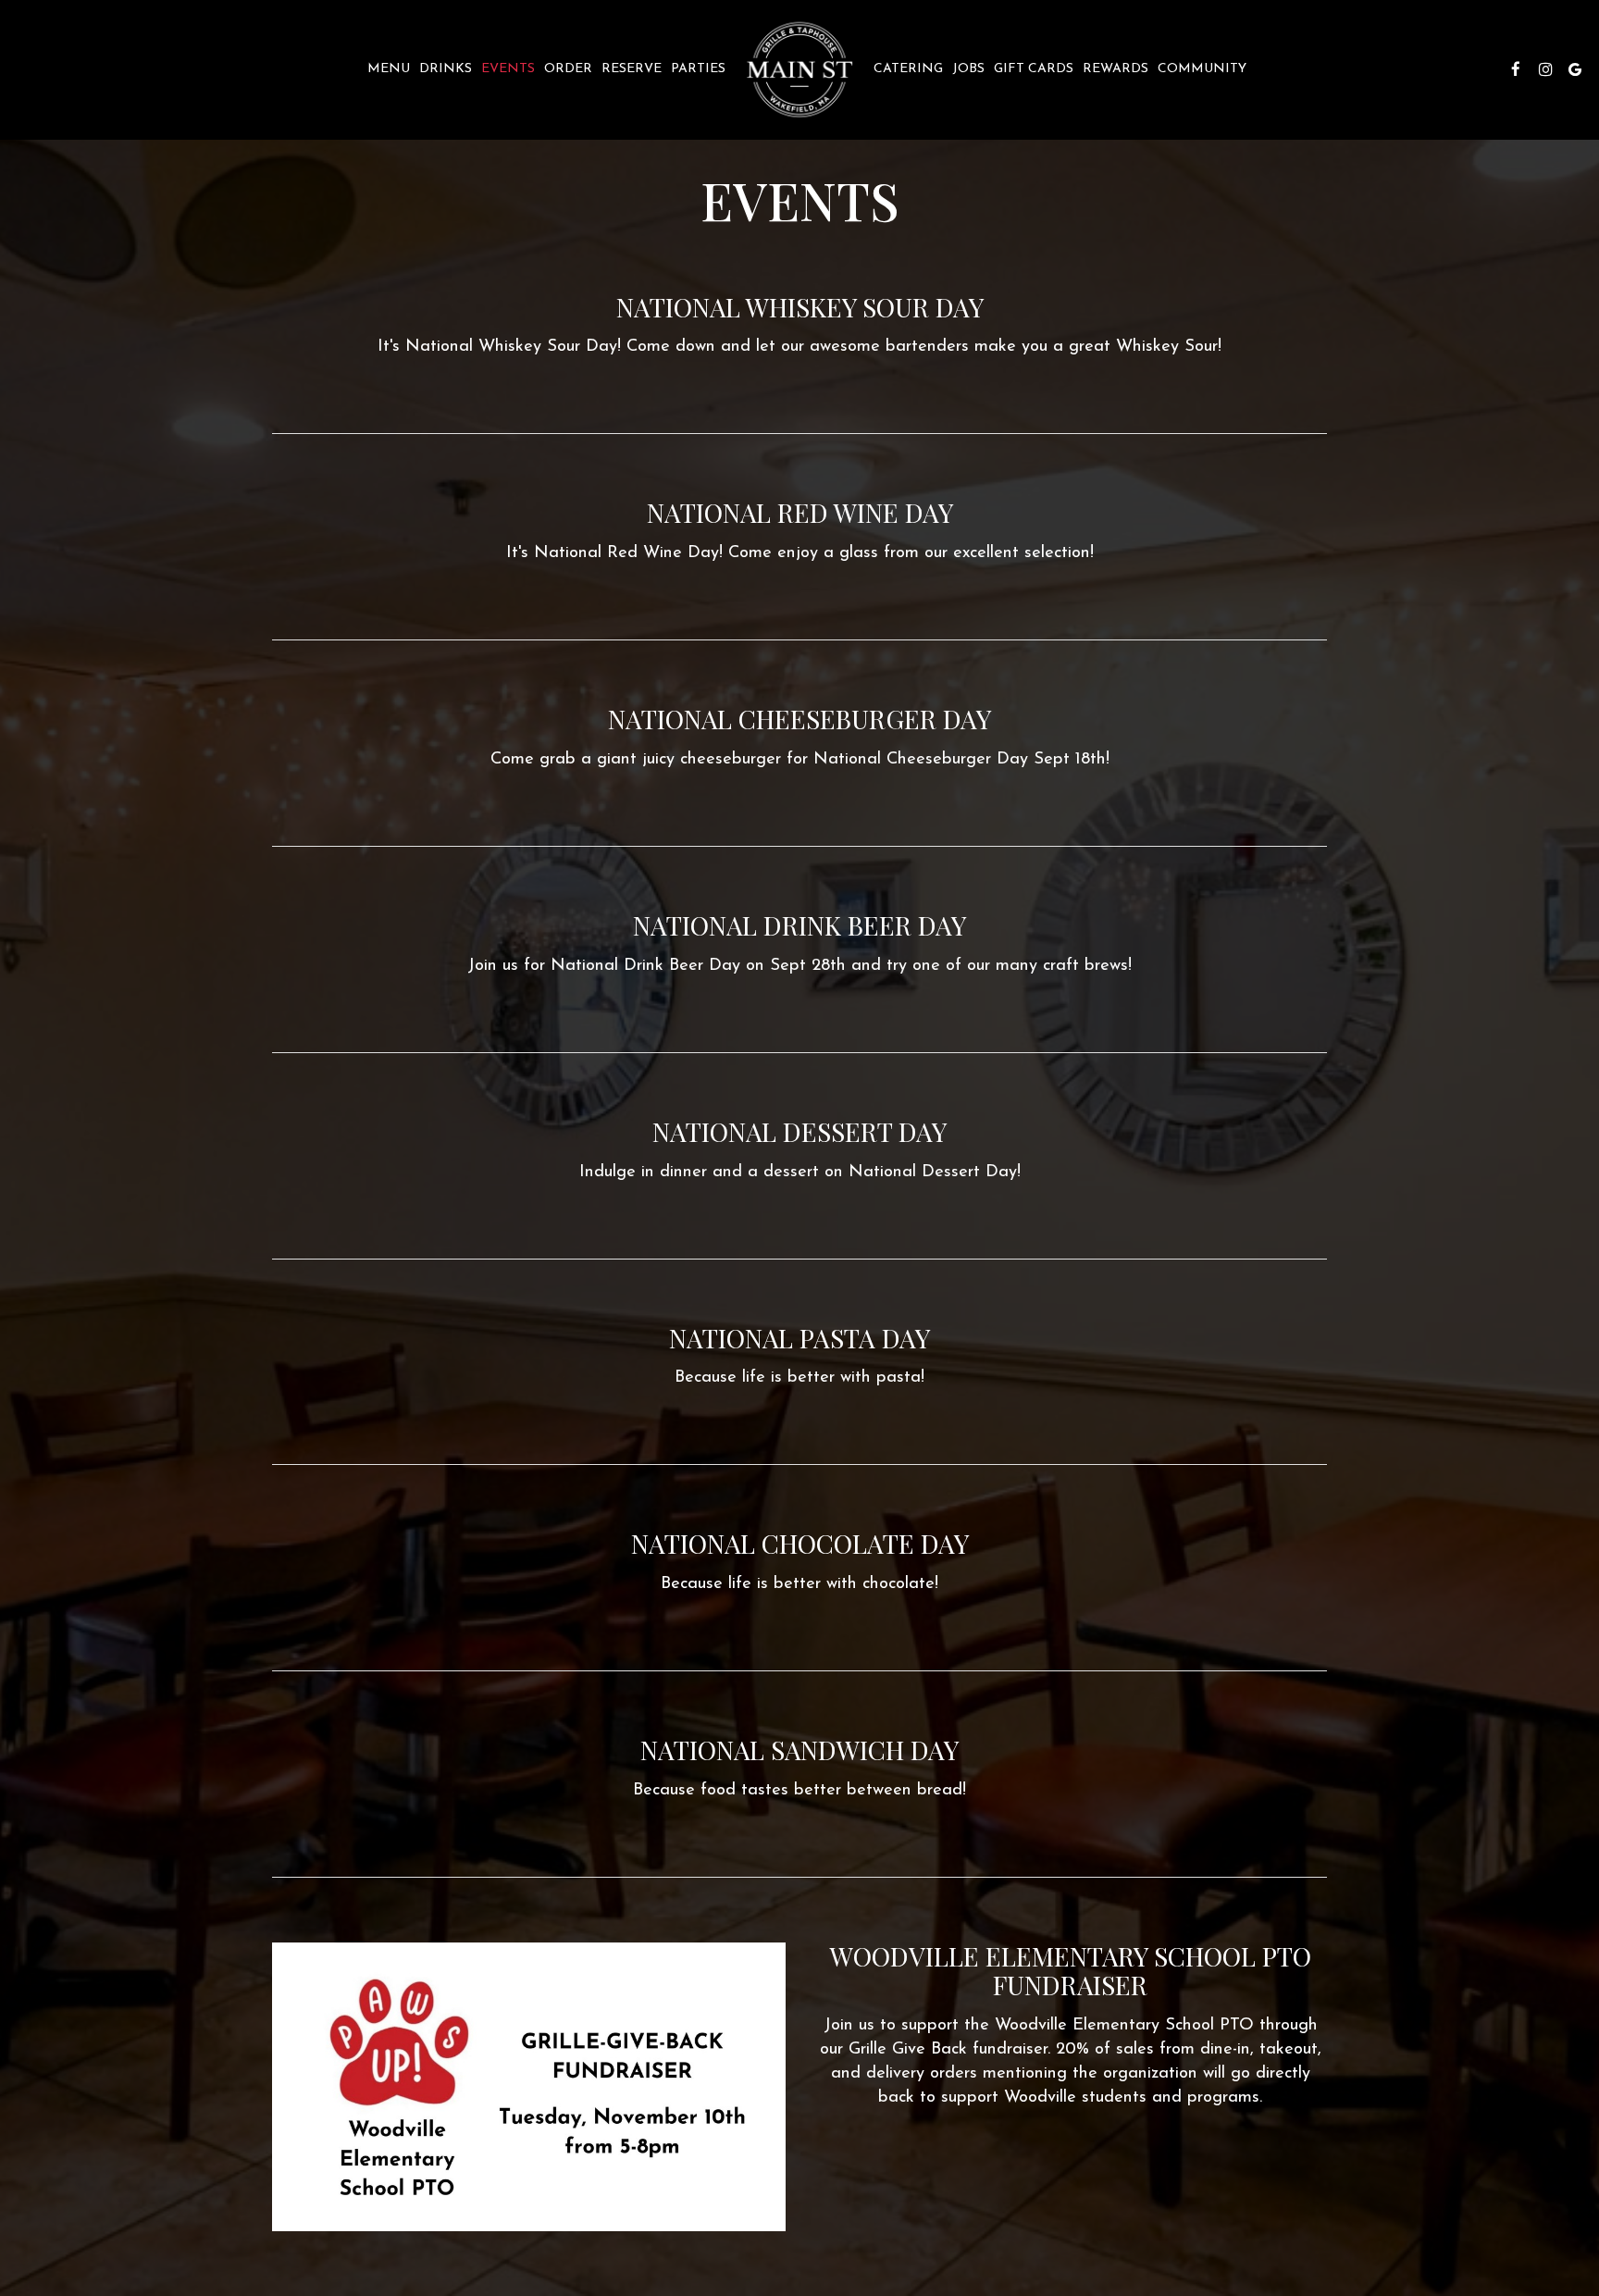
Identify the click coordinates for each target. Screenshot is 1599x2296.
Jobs (968, 69)
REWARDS (1116, 69)
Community (1202, 69)
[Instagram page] (1545, 69)
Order (568, 69)
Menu (389, 69)
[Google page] (1575, 69)
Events (508, 69)
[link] (799, 69)
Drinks (446, 69)
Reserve (632, 69)
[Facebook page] (1516, 69)
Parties (698, 69)
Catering (908, 69)
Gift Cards (1034, 69)
